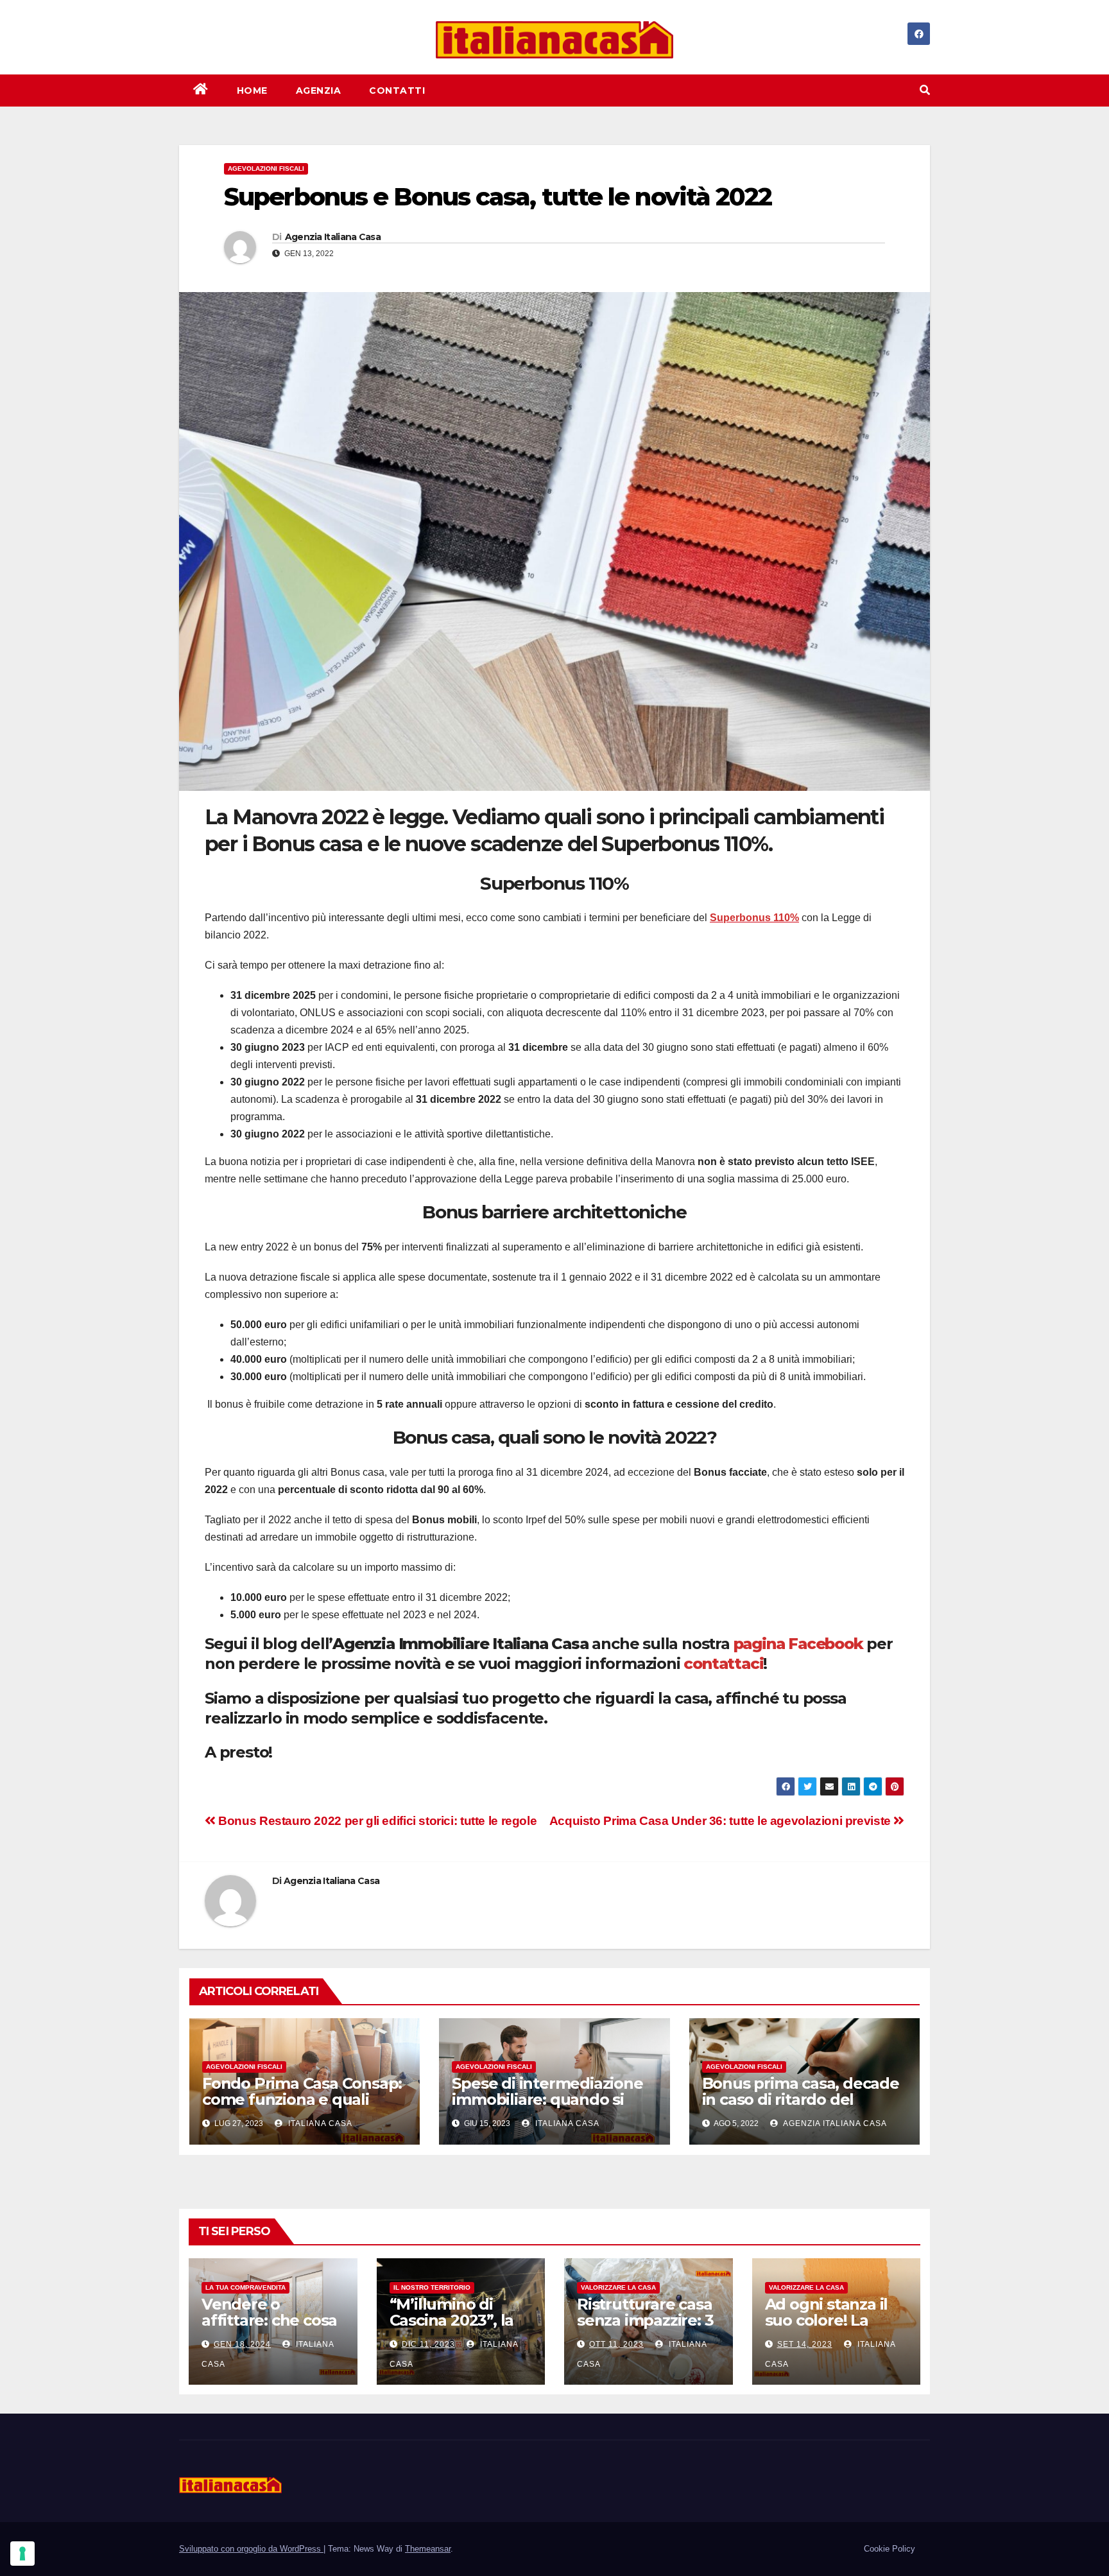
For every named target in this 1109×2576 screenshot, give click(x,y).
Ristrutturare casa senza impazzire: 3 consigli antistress (645, 2320)
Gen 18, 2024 (242, 2344)
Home (252, 91)
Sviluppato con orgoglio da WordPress (251, 2549)
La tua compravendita (245, 2287)
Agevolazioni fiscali (266, 169)
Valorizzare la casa (618, 2287)
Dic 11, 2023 (428, 2344)
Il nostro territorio (432, 2287)
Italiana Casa (319, 2123)
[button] (925, 90)
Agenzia (319, 91)
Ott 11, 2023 (616, 2344)
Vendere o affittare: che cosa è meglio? (269, 2320)
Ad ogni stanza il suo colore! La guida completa (827, 2320)
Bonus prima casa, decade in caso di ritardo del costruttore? (801, 2099)
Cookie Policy (890, 2549)
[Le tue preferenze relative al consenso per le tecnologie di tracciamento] (22, 2554)
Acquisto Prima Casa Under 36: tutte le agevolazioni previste (722, 1821)
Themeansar (428, 2549)
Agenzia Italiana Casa (333, 237)
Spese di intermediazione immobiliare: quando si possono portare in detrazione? (547, 2107)
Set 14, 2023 (805, 2344)
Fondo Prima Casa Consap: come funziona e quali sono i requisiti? (302, 2099)
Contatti (397, 91)
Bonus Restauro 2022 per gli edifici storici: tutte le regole (376, 1821)
